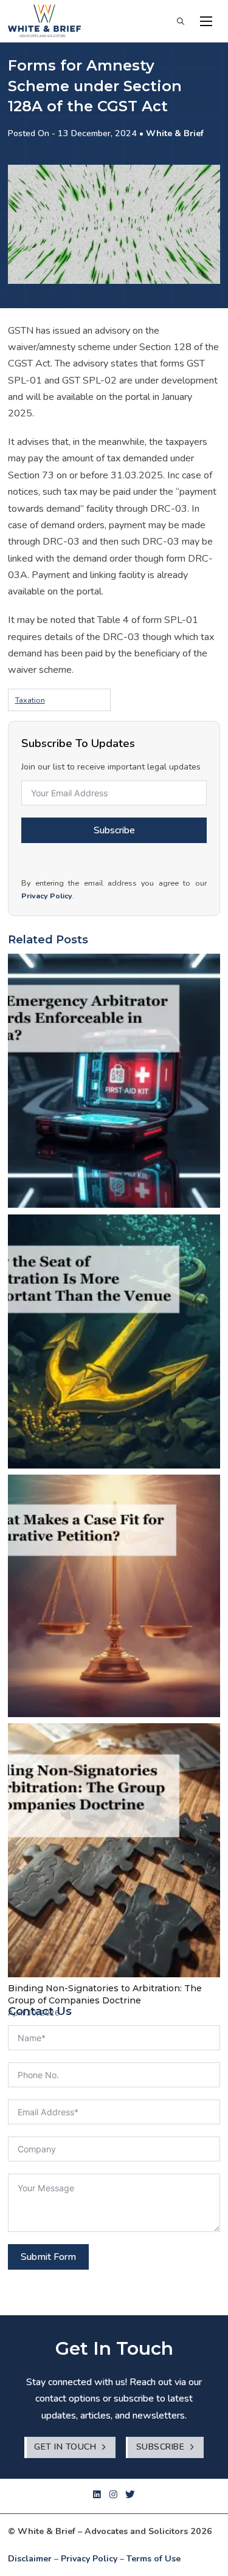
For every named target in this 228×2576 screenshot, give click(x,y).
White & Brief (175, 133)
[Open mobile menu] (206, 21)
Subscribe (114, 830)
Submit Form (48, 2257)
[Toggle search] (181, 21)
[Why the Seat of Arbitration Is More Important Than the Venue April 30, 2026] (114, 1341)
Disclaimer (30, 2559)
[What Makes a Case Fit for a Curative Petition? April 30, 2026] (114, 1596)
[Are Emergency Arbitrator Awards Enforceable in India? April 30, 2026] (114, 1081)
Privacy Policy (47, 896)
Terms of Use (154, 2559)
